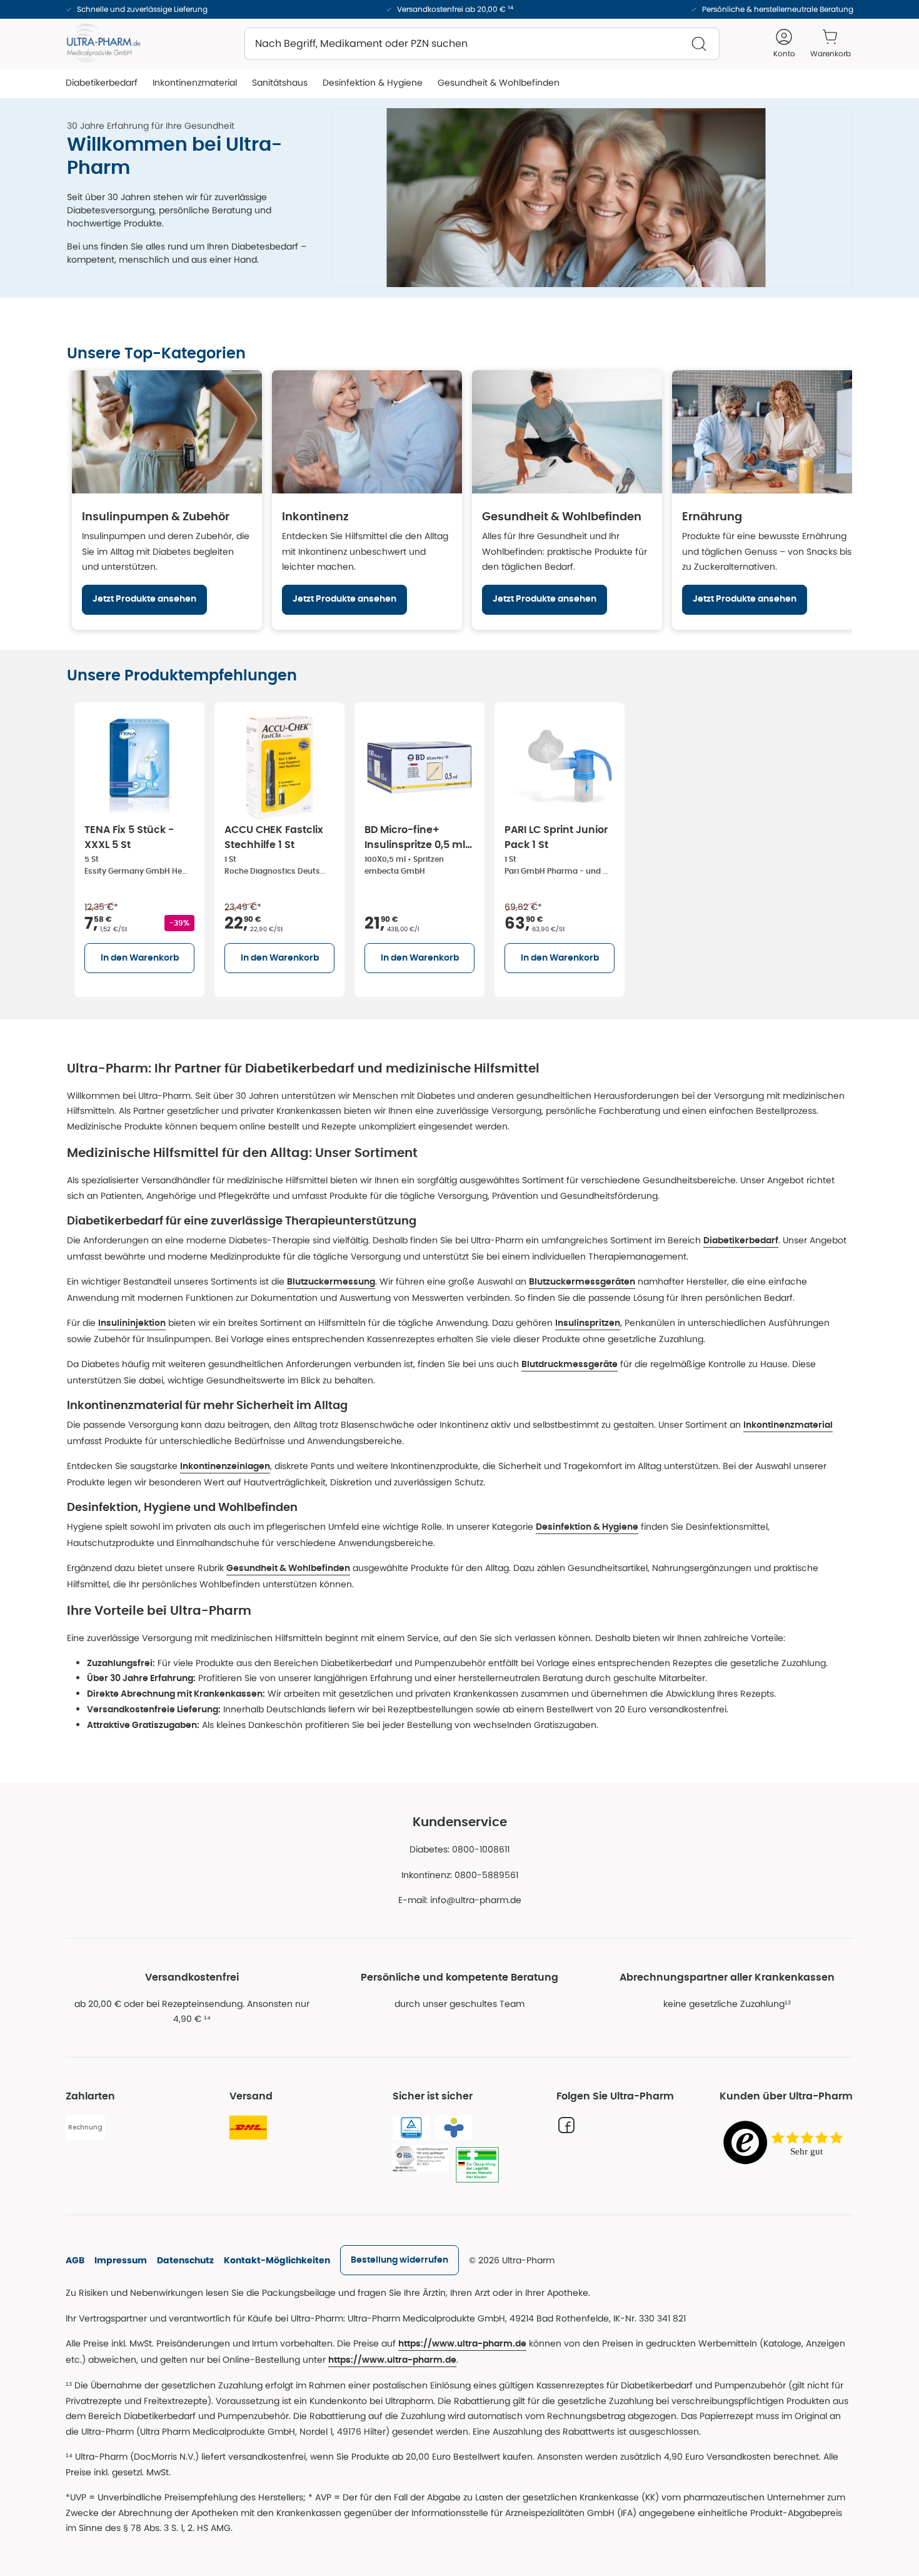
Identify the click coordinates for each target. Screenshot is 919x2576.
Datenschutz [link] (185, 2260)
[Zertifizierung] (421, 2159)
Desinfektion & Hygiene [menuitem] (373, 83)
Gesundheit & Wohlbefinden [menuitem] (499, 83)
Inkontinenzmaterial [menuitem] (195, 83)
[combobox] (482, 44)
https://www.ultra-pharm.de (462, 2344)
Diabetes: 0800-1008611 (459, 1849)
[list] (459, 847)
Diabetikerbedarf (741, 1241)
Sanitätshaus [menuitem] (280, 83)
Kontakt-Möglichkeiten (277, 2260)
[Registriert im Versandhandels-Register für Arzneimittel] (477, 2165)
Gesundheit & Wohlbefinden (288, 1568)
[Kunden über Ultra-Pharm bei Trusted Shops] (786, 2144)
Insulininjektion (132, 1323)
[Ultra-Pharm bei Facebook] (566, 2125)
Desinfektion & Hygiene (587, 1527)
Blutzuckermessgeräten (582, 1282)
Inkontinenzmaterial (788, 1425)
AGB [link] (75, 2260)
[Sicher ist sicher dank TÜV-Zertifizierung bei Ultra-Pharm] (411, 2128)
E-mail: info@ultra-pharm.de (460, 1900)
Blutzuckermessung (331, 1282)
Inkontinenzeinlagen (225, 1467)
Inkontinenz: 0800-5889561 (460, 1875)
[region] (459, 500)
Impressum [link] (121, 2260)
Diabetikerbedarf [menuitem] (102, 83)
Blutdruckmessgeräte (570, 1365)
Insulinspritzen (588, 1323)
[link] (399, 2260)
